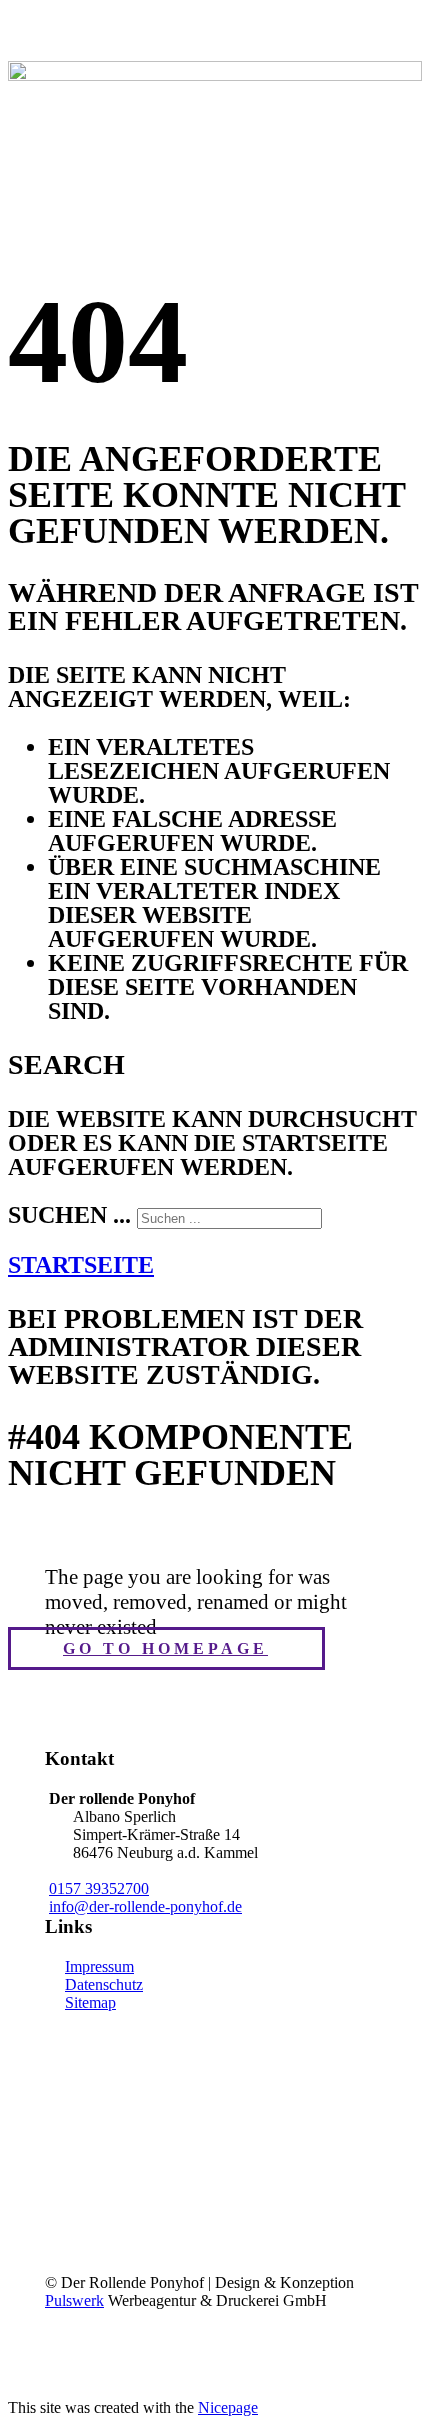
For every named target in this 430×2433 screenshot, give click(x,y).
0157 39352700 (99, 1888)
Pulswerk (74, 2300)
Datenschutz (104, 1984)
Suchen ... (69, 1215)
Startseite (81, 1265)
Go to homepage (165, 1648)
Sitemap (90, 2002)
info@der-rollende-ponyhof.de (145, 1906)
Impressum (99, 1966)
